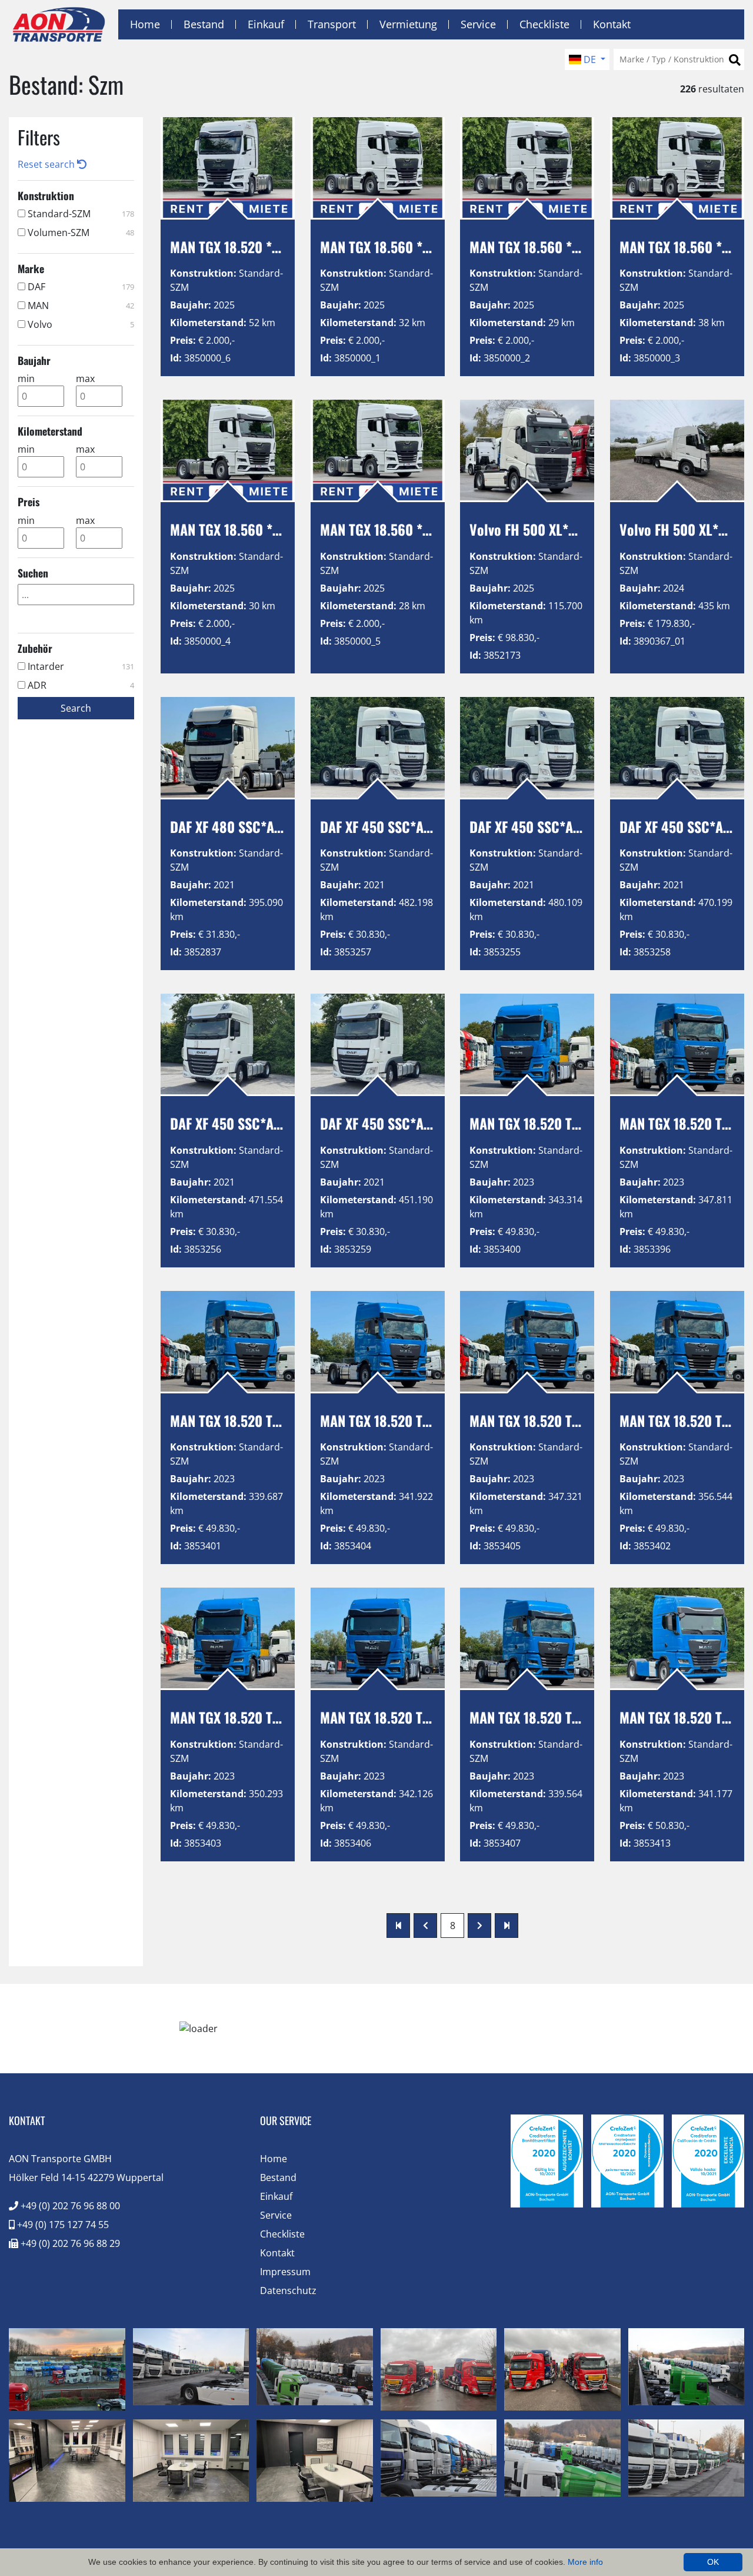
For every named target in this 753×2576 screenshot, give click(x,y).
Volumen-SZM (80, 233)
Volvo (80, 324)
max (85, 379)
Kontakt (612, 24)
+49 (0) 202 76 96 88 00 (69, 2206)
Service (478, 24)
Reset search (47, 164)
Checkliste (544, 24)
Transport (332, 24)
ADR (80, 685)
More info (585, 2562)
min (26, 379)
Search (76, 708)
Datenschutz (288, 2290)
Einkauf (266, 24)
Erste (398, 1926)
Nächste (479, 1926)
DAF (80, 287)
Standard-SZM (80, 214)
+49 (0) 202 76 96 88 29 (69, 2243)
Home (145, 24)
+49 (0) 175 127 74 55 (62, 2225)
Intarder (80, 666)
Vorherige (425, 1926)
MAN (80, 306)
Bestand (204, 24)
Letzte (507, 1926)
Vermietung (408, 24)
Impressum (285, 2272)
